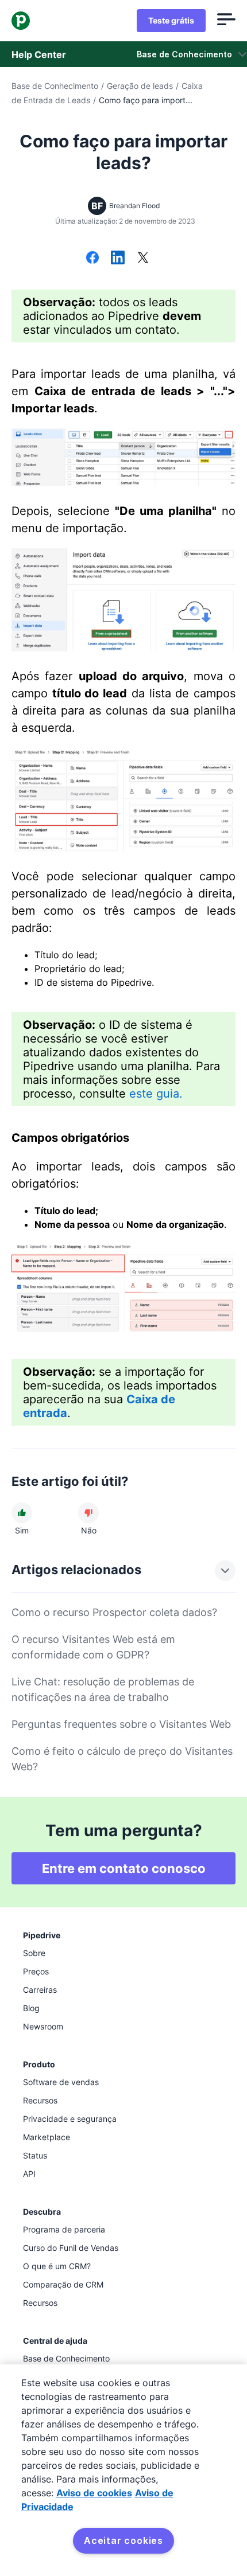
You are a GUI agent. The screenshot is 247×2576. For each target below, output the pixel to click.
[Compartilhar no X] (143, 259)
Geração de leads (140, 86)
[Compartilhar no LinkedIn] (118, 259)
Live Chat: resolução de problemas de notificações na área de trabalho (103, 1689)
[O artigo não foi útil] (88, 1513)
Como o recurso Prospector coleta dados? (114, 1612)
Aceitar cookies (123, 2540)
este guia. (156, 1094)
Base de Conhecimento (55, 86)
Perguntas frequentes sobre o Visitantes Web (121, 1724)
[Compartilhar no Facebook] (92, 259)
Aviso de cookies (94, 2493)
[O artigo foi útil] (22, 1513)
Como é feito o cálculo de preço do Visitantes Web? (122, 1759)
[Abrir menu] (226, 21)
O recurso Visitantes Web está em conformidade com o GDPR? (93, 1647)
